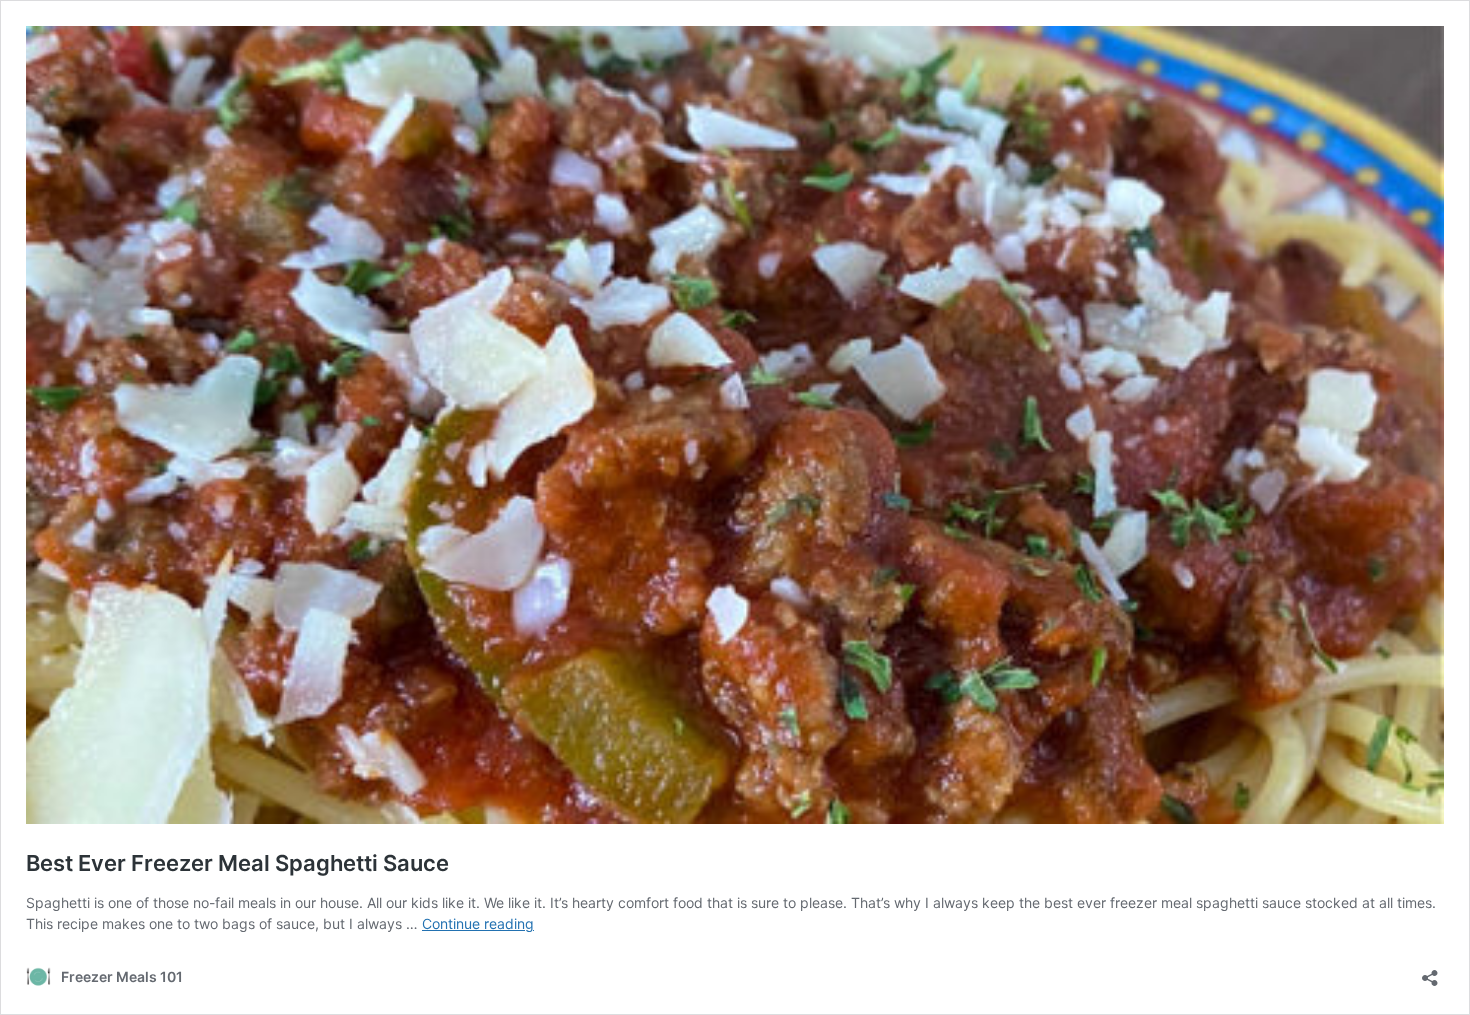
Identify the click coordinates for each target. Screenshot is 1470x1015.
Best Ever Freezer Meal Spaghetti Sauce (237, 863)
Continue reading (478, 923)
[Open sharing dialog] (1430, 971)
